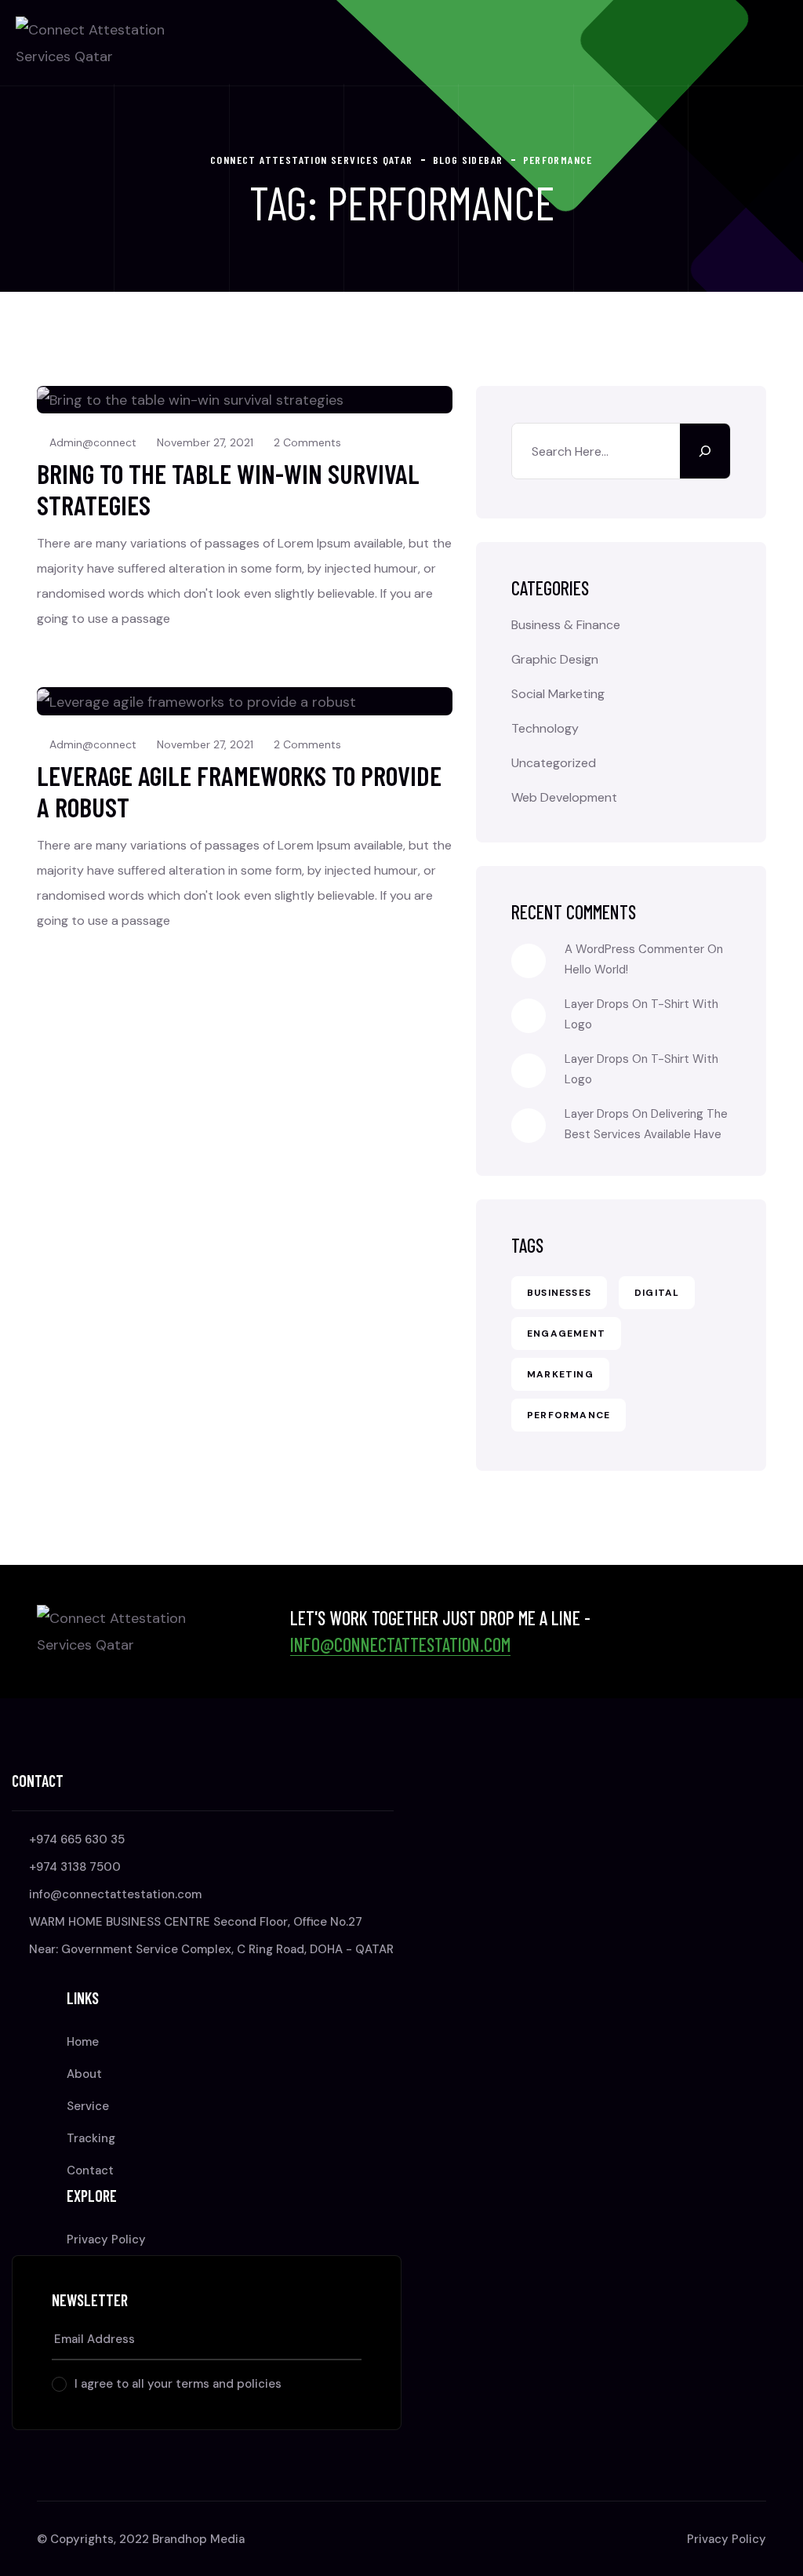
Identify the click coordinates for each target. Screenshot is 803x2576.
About (84, 2074)
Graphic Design (555, 659)
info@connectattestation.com (400, 1645)
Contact (90, 2170)
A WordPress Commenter (634, 949)
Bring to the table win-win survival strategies (228, 489)
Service (88, 2106)
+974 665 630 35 (77, 1839)
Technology (545, 728)
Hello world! (596, 970)
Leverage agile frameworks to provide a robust (239, 791)
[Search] (705, 451)
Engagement (566, 1333)
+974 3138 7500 (75, 1867)
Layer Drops (597, 1004)
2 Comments (307, 442)
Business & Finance (566, 625)
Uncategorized (554, 763)
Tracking (91, 2138)
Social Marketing (558, 694)
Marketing (560, 1374)
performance (569, 1415)
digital (657, 1293)
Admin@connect (93, 442)
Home (83, 2042)
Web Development (564, 797)
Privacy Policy (106, 2239)
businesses (559, 1293)
